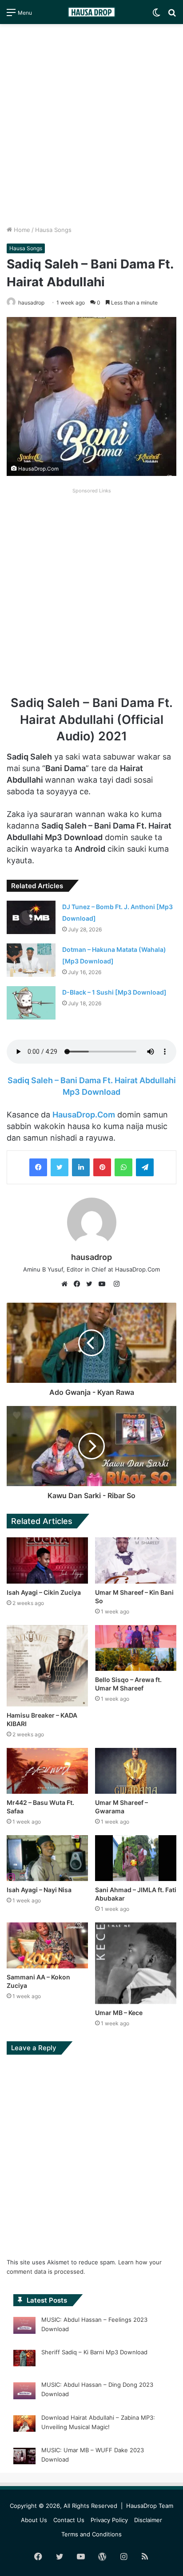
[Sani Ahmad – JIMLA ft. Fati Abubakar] (136, 1858)
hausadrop (91, 1257)
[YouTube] (104, 1284)
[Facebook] (38, 1167)
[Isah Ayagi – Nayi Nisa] (47, 1858)
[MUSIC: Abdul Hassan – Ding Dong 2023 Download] (24, 2392)
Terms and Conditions (91, 2534)
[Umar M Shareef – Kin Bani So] (136, 1560)
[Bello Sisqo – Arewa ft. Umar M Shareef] (136, 1648)
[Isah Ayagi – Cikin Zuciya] (47, 1560)
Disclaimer (148, 2520)
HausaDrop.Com (84, 1115)
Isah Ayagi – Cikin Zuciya (44, 1592)
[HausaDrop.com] (91, 12)
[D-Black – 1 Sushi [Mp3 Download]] (31, 1003)
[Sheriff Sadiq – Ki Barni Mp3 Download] (24, 2360)
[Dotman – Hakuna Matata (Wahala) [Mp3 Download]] (31, 960)
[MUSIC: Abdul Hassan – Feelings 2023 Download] (24, 2327)
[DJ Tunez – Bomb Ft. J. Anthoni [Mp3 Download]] (31, 917)
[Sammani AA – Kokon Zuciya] (47, 1945)
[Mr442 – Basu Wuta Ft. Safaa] (47, 1771)
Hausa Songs (53, 230)
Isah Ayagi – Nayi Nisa (39, 1890)
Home (21, 230)
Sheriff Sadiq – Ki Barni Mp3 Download (94, 2352)
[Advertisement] (91, 125)
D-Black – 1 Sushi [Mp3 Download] (114, 992)
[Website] (67, 1284)
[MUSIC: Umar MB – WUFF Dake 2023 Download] (24, 2458)
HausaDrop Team (150, 2506)
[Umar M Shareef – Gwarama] (136, 1771)
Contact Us (69, 2520)
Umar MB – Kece (119, 2013)
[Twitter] (60, 1167)
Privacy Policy (109, 2520)
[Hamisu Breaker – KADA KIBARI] (47, 1666)
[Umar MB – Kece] (136, 1963)
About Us (34, 2520)
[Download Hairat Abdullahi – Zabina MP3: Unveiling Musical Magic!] (24, 2425)
